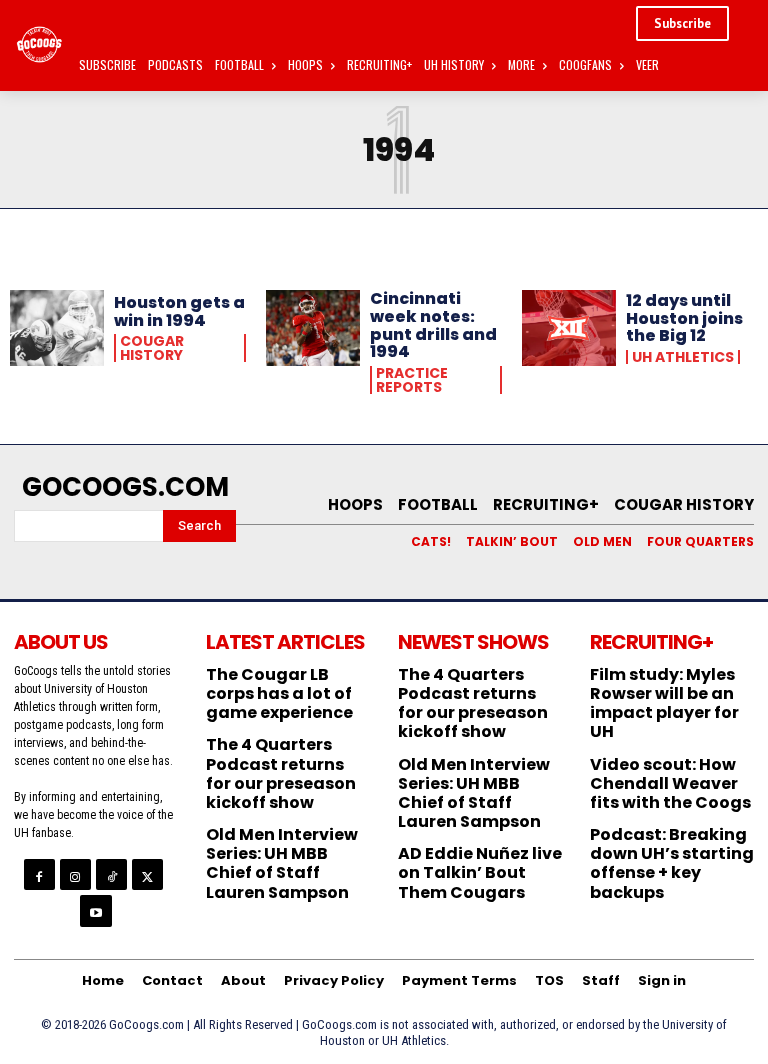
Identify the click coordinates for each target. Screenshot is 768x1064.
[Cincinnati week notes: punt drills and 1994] (313, 328)
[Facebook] (39, 874)
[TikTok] (111, 874)
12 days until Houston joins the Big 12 (684, 318)
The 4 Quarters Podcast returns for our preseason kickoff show (281, 773)
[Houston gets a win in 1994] (57, 328)
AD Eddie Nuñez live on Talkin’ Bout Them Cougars (480, 872)
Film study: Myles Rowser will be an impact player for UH (664, 703)
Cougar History (152, 348)
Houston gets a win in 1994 (179, 311)
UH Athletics (683, 357)
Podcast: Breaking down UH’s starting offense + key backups (672, 863)
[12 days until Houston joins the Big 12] (569, 328)
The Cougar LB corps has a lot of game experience (279, 693)
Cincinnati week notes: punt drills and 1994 (433, 325)
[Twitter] (147, 874)
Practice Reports (412, 380)
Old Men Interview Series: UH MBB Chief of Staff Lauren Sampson (282, 863)
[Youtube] (95, 910)
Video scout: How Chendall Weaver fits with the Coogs (670, 783)
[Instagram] (75, 874)
